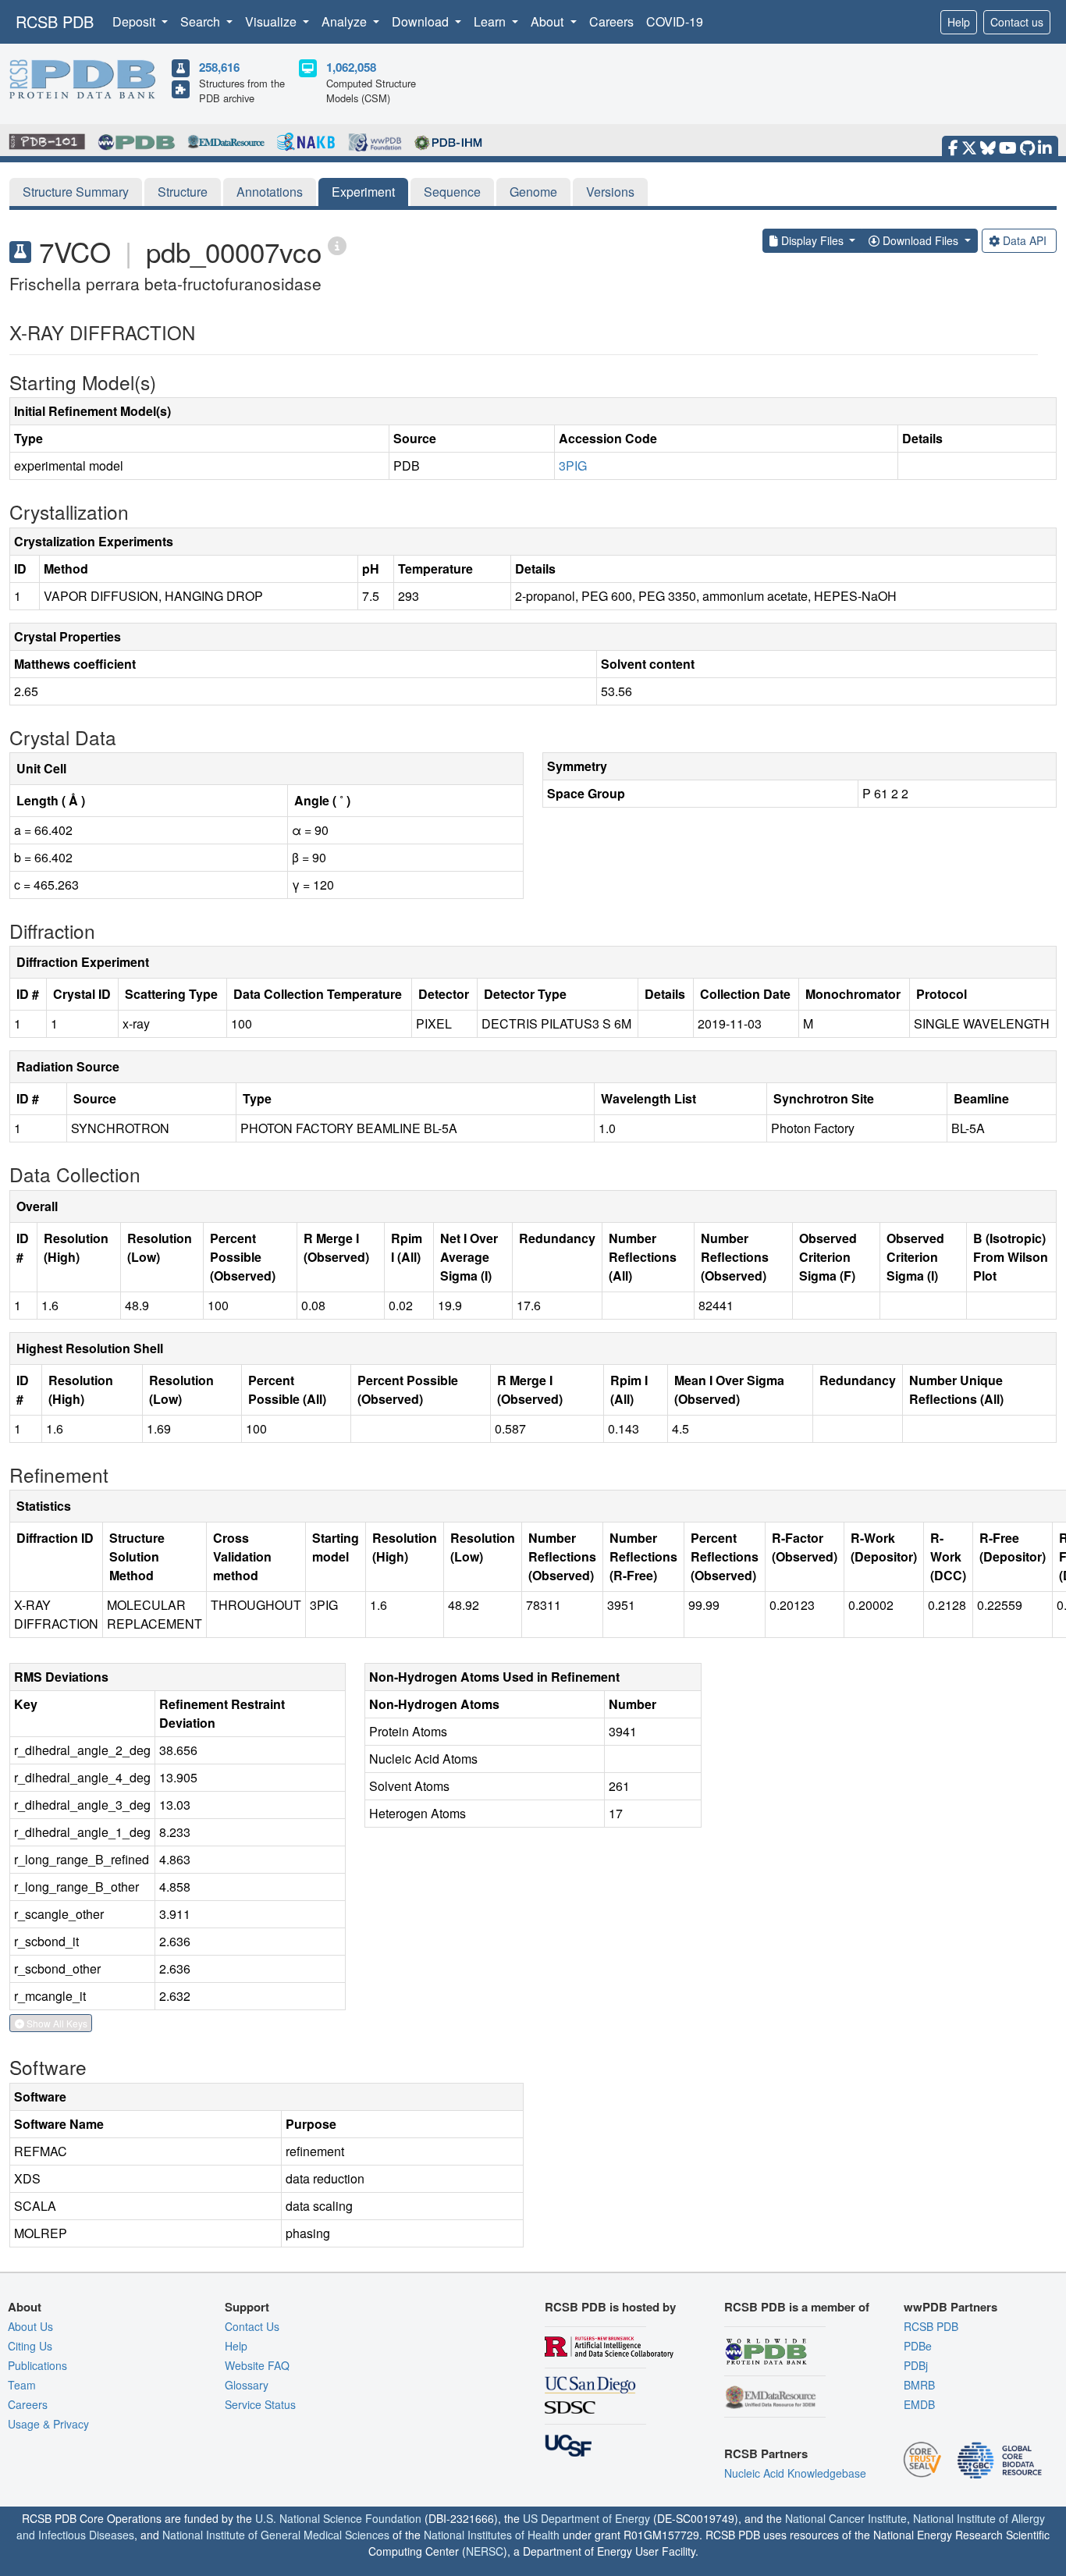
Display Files (812, 240)
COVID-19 (675, 21)
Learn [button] (491, 21)
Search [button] (202, 21)
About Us (30, 2326)
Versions (610, 192)
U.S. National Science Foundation (338, 2518)
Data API (1025, 240)
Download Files (920, 240)
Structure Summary (76, 192)
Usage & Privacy (48, 2424)
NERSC (485, 2551)
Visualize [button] (272, 21)
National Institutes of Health (492, 2535)
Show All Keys (56, 2023)
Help (959, 22)
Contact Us (252, 2326)
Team (22, 2385)
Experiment (363, 192)
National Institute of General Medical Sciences (276, 2535)
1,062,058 (351, 67)
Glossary (247, 2385)
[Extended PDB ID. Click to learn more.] (337, 245)
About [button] (549, 21)
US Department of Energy (586, 2518)
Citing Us (30, 2346)
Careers (611, 21)
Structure (183, 192)
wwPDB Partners (951, 2307)
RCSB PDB (55, 21)
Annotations (270, 192)
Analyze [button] (346, 21)
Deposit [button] (135, 21)
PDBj (916, 2365)
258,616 (219, 67)
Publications (37, 2365)
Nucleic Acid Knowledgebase (795, 2473)
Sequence (452, 192)
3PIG (573, 465)
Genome (533, 192)
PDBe (918, 2346)
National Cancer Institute (846, 2518)
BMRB (919, 2385)
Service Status (260, 2404)
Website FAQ (257, 2365)
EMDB (919, 2404)
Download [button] (422, 21)
